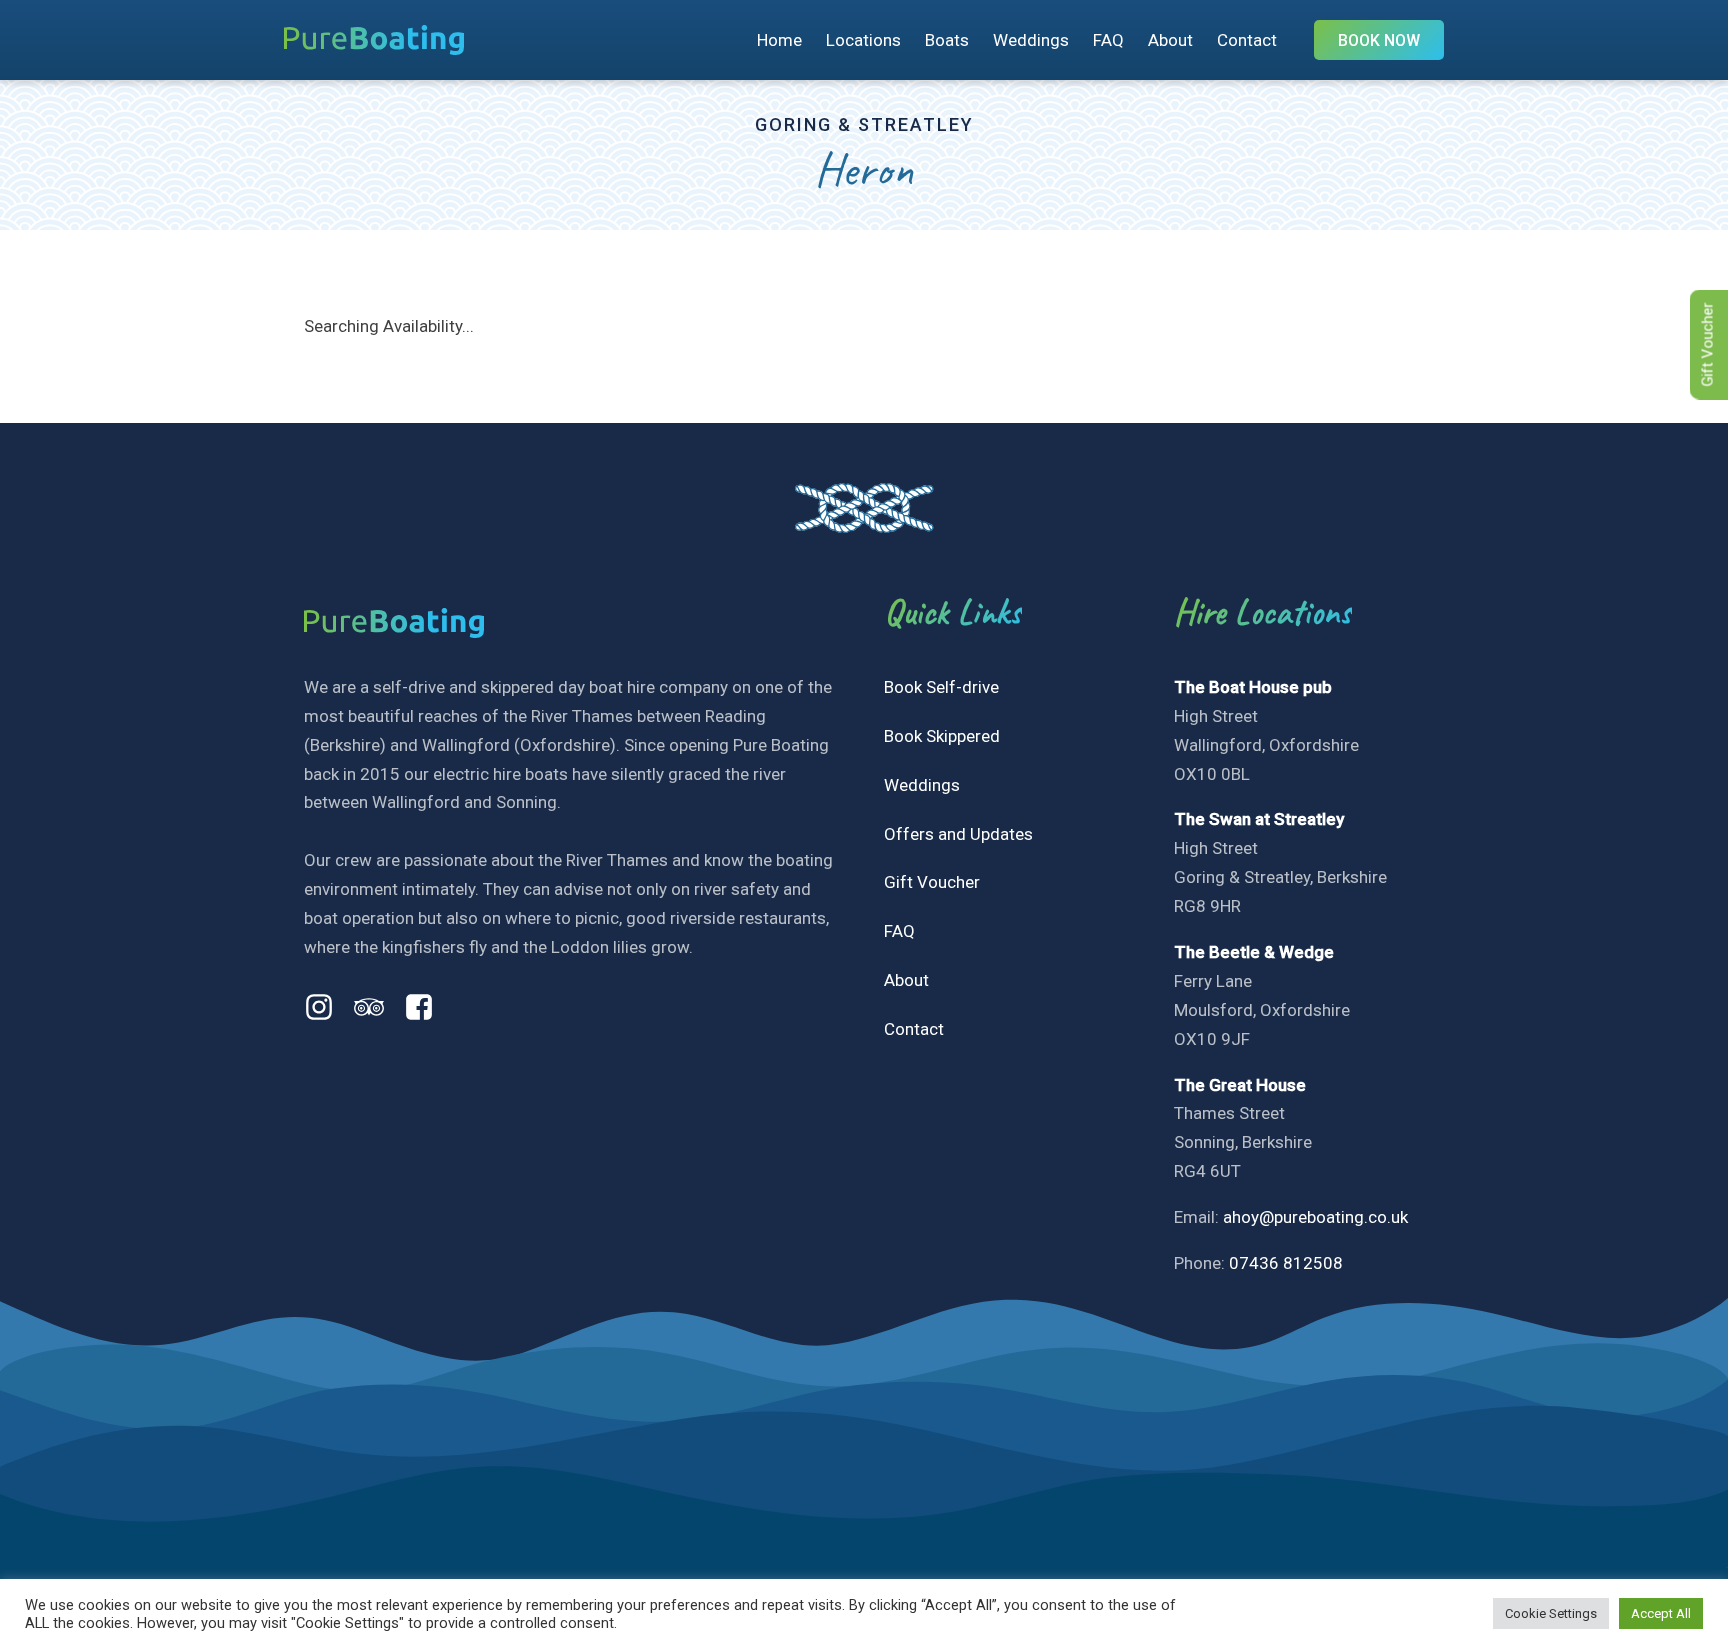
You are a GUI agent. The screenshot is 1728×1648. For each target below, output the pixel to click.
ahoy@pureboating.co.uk (1315, 1217)
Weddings (1031, 40)
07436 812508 (1286, 1263)
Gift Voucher (932, 882)
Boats (947, 40)
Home (779, 40)
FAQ (1108, 40)
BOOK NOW (1379, 40)
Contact (1247, 40)
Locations (863, 40)
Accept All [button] (1661, 1613)
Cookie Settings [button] (1551, 1613)
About (1170, 40)
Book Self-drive (941, 687)
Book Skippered (942, 736)
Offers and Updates (958, 834)
